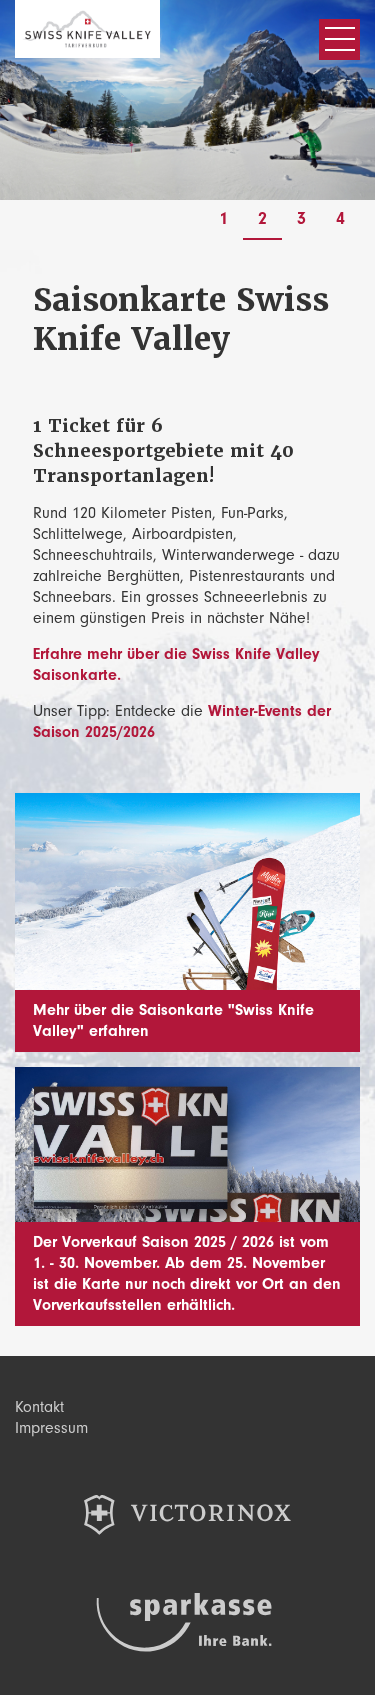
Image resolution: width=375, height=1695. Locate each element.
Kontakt (39, 1407)
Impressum (51, 1428)
